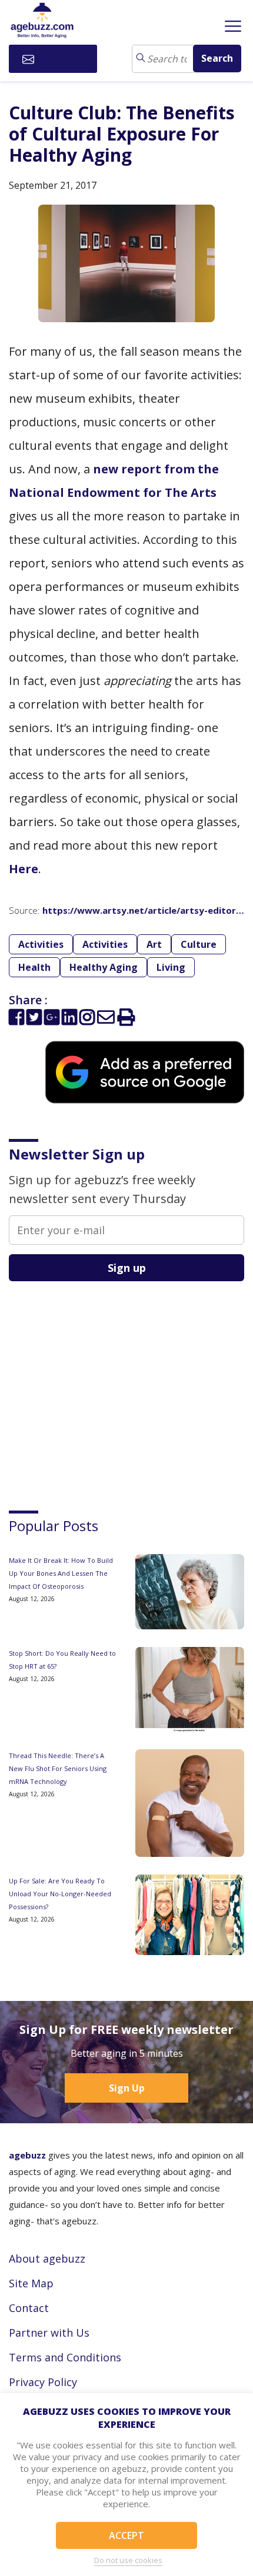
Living (171, 967)
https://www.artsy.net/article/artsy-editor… (143, 910)
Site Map (31, 2283)
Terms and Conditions (65, 2357)
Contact (29, 2308)
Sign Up (127, 2088)
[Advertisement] (97, 1385)
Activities (41, 944)
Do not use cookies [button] (128, 2560)
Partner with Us (49, 2333)
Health (34, 967)
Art (154, 944)
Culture (199, 944)
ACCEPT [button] (126, 2535)
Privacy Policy (43, 2382)
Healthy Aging (104, 967)
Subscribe (60, 59)
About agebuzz (47, 2258)
